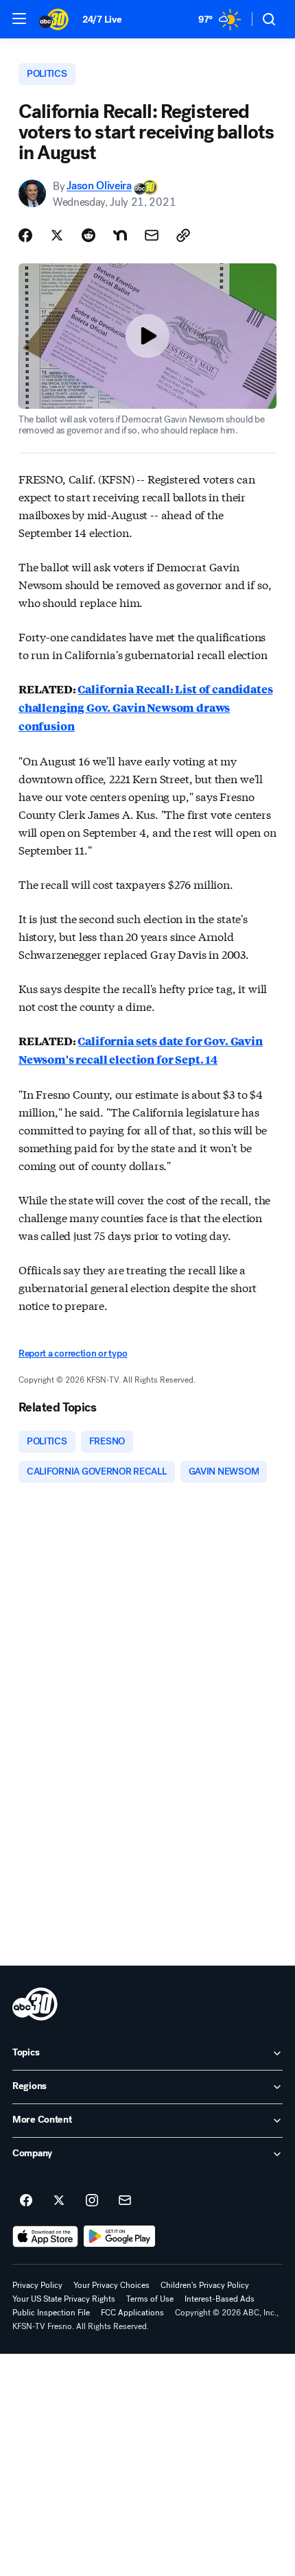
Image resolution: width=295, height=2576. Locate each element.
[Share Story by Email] (152, 235)
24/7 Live (102, 20)
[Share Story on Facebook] (25, 235)
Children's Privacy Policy (205, 2285)
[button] (19, 19)
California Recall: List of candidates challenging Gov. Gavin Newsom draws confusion (146, 707)
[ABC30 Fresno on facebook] (26, 2201)
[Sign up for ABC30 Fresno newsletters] (125, 2201)
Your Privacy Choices (111, 2285)
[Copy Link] (183, 235)
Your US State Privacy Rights (64, 2299)
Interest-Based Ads (220, 2299)
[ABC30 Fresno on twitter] (59, 2201)
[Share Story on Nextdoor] (120, 235)
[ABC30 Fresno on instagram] (92, 2201)
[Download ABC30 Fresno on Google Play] (120, 2237)
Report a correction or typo (73, 1353)
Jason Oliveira (99, 186)
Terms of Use (150, 2299)
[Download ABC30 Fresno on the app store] (45, 2237)
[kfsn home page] (35, 2004)
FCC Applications (132, 2313)
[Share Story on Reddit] (88, 235)
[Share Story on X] (57, 235)
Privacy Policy (37, 2285)
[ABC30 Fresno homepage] (54, 19)
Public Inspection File (51, 2313)
